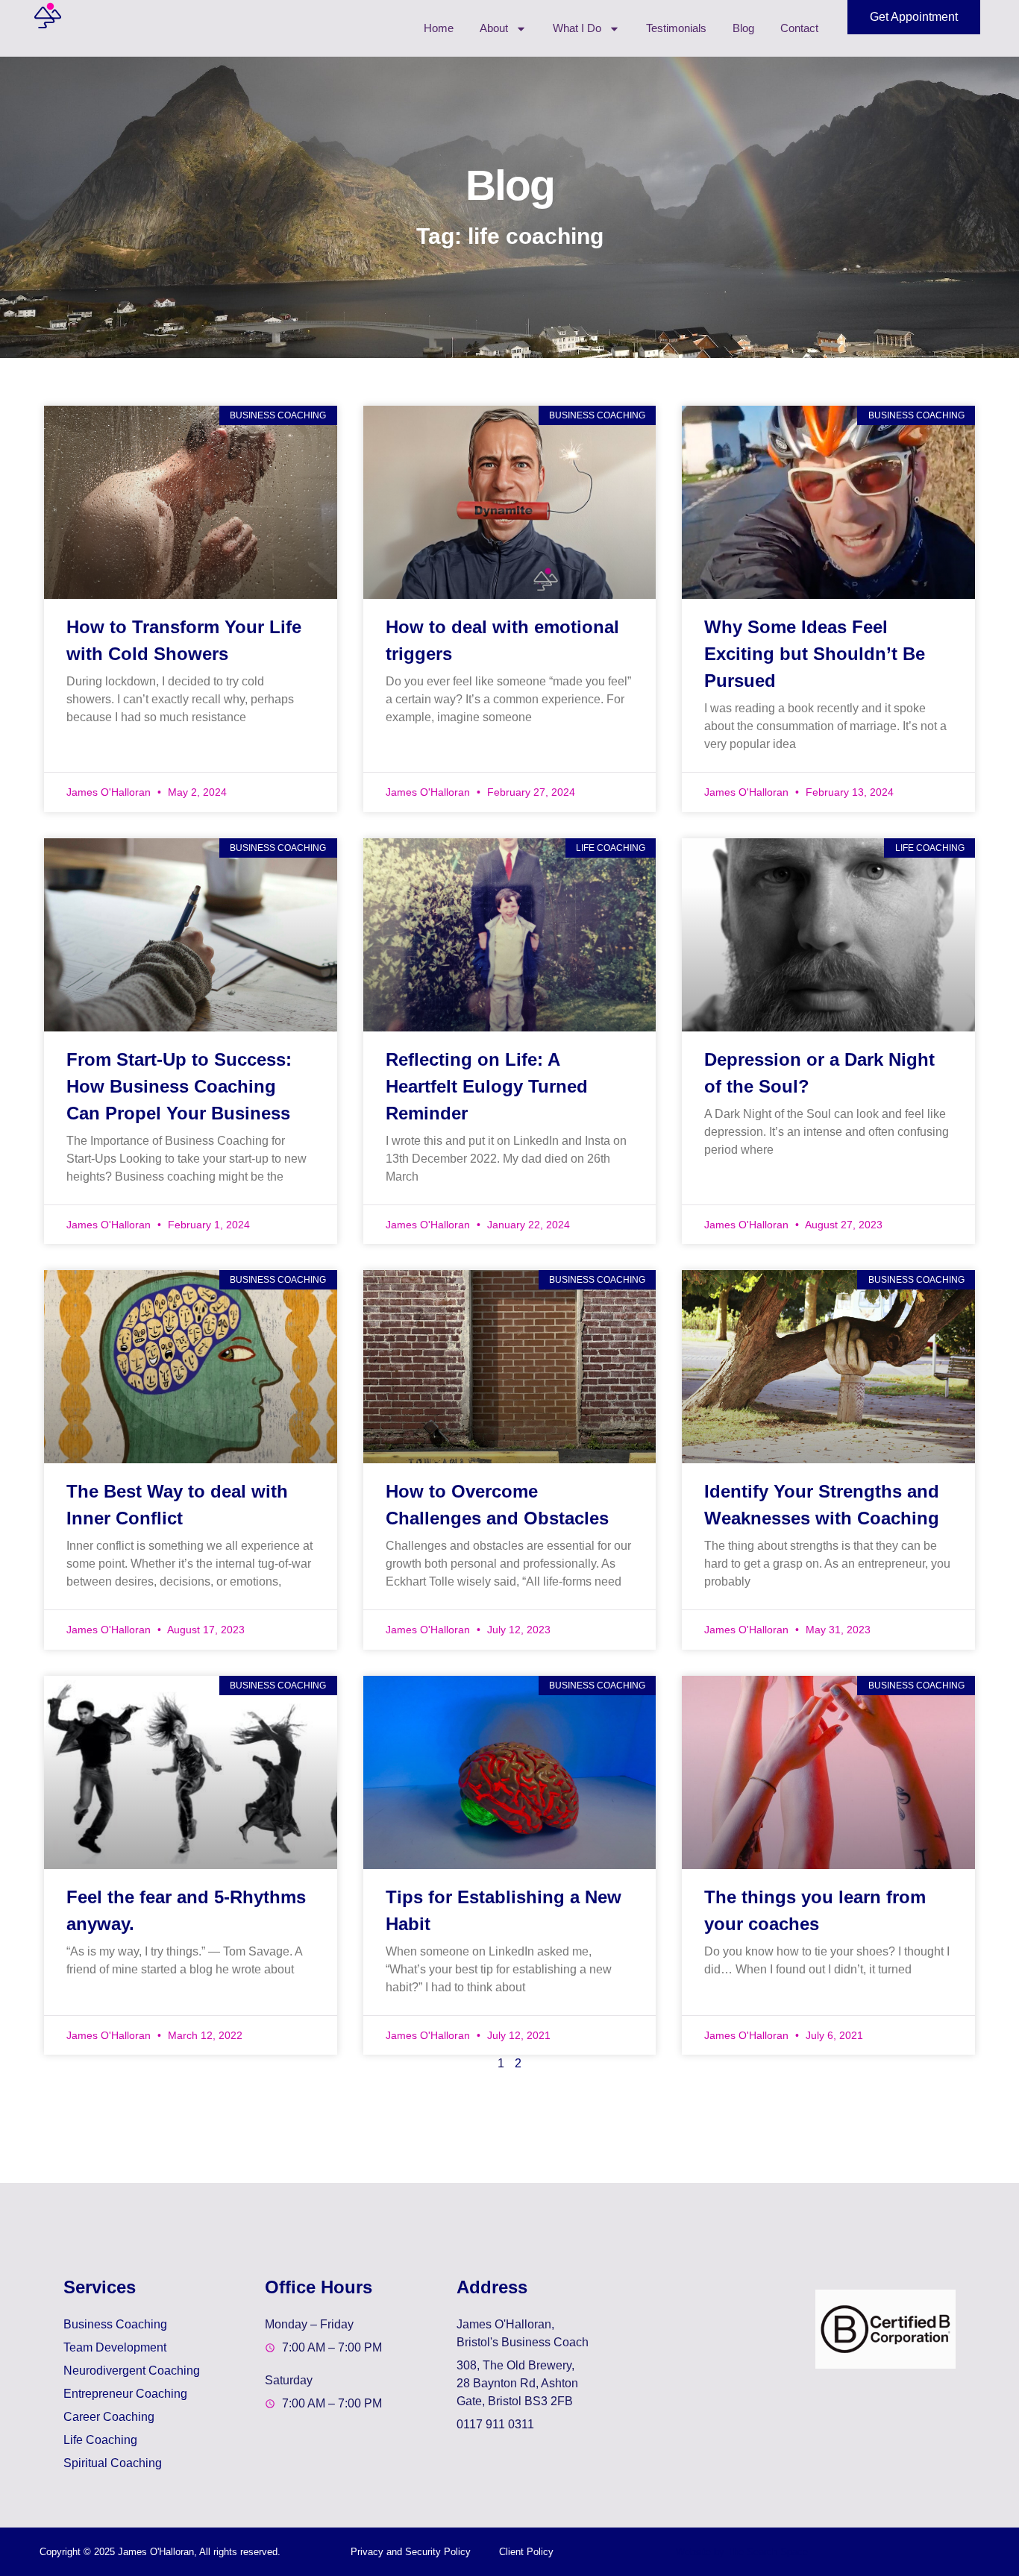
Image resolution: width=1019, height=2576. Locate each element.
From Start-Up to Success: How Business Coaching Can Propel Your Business (179, 1086)
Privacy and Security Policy (411, 2552)
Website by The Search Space (742, 2552)
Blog (743, 28)
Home (439, 28)
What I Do (577, 28)
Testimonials (676, 28)
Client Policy (526, 2552)
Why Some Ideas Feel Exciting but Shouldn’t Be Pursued (815, 654)
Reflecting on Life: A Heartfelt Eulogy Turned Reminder (487, 1086)
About (494, 28)
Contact (799, 28)
